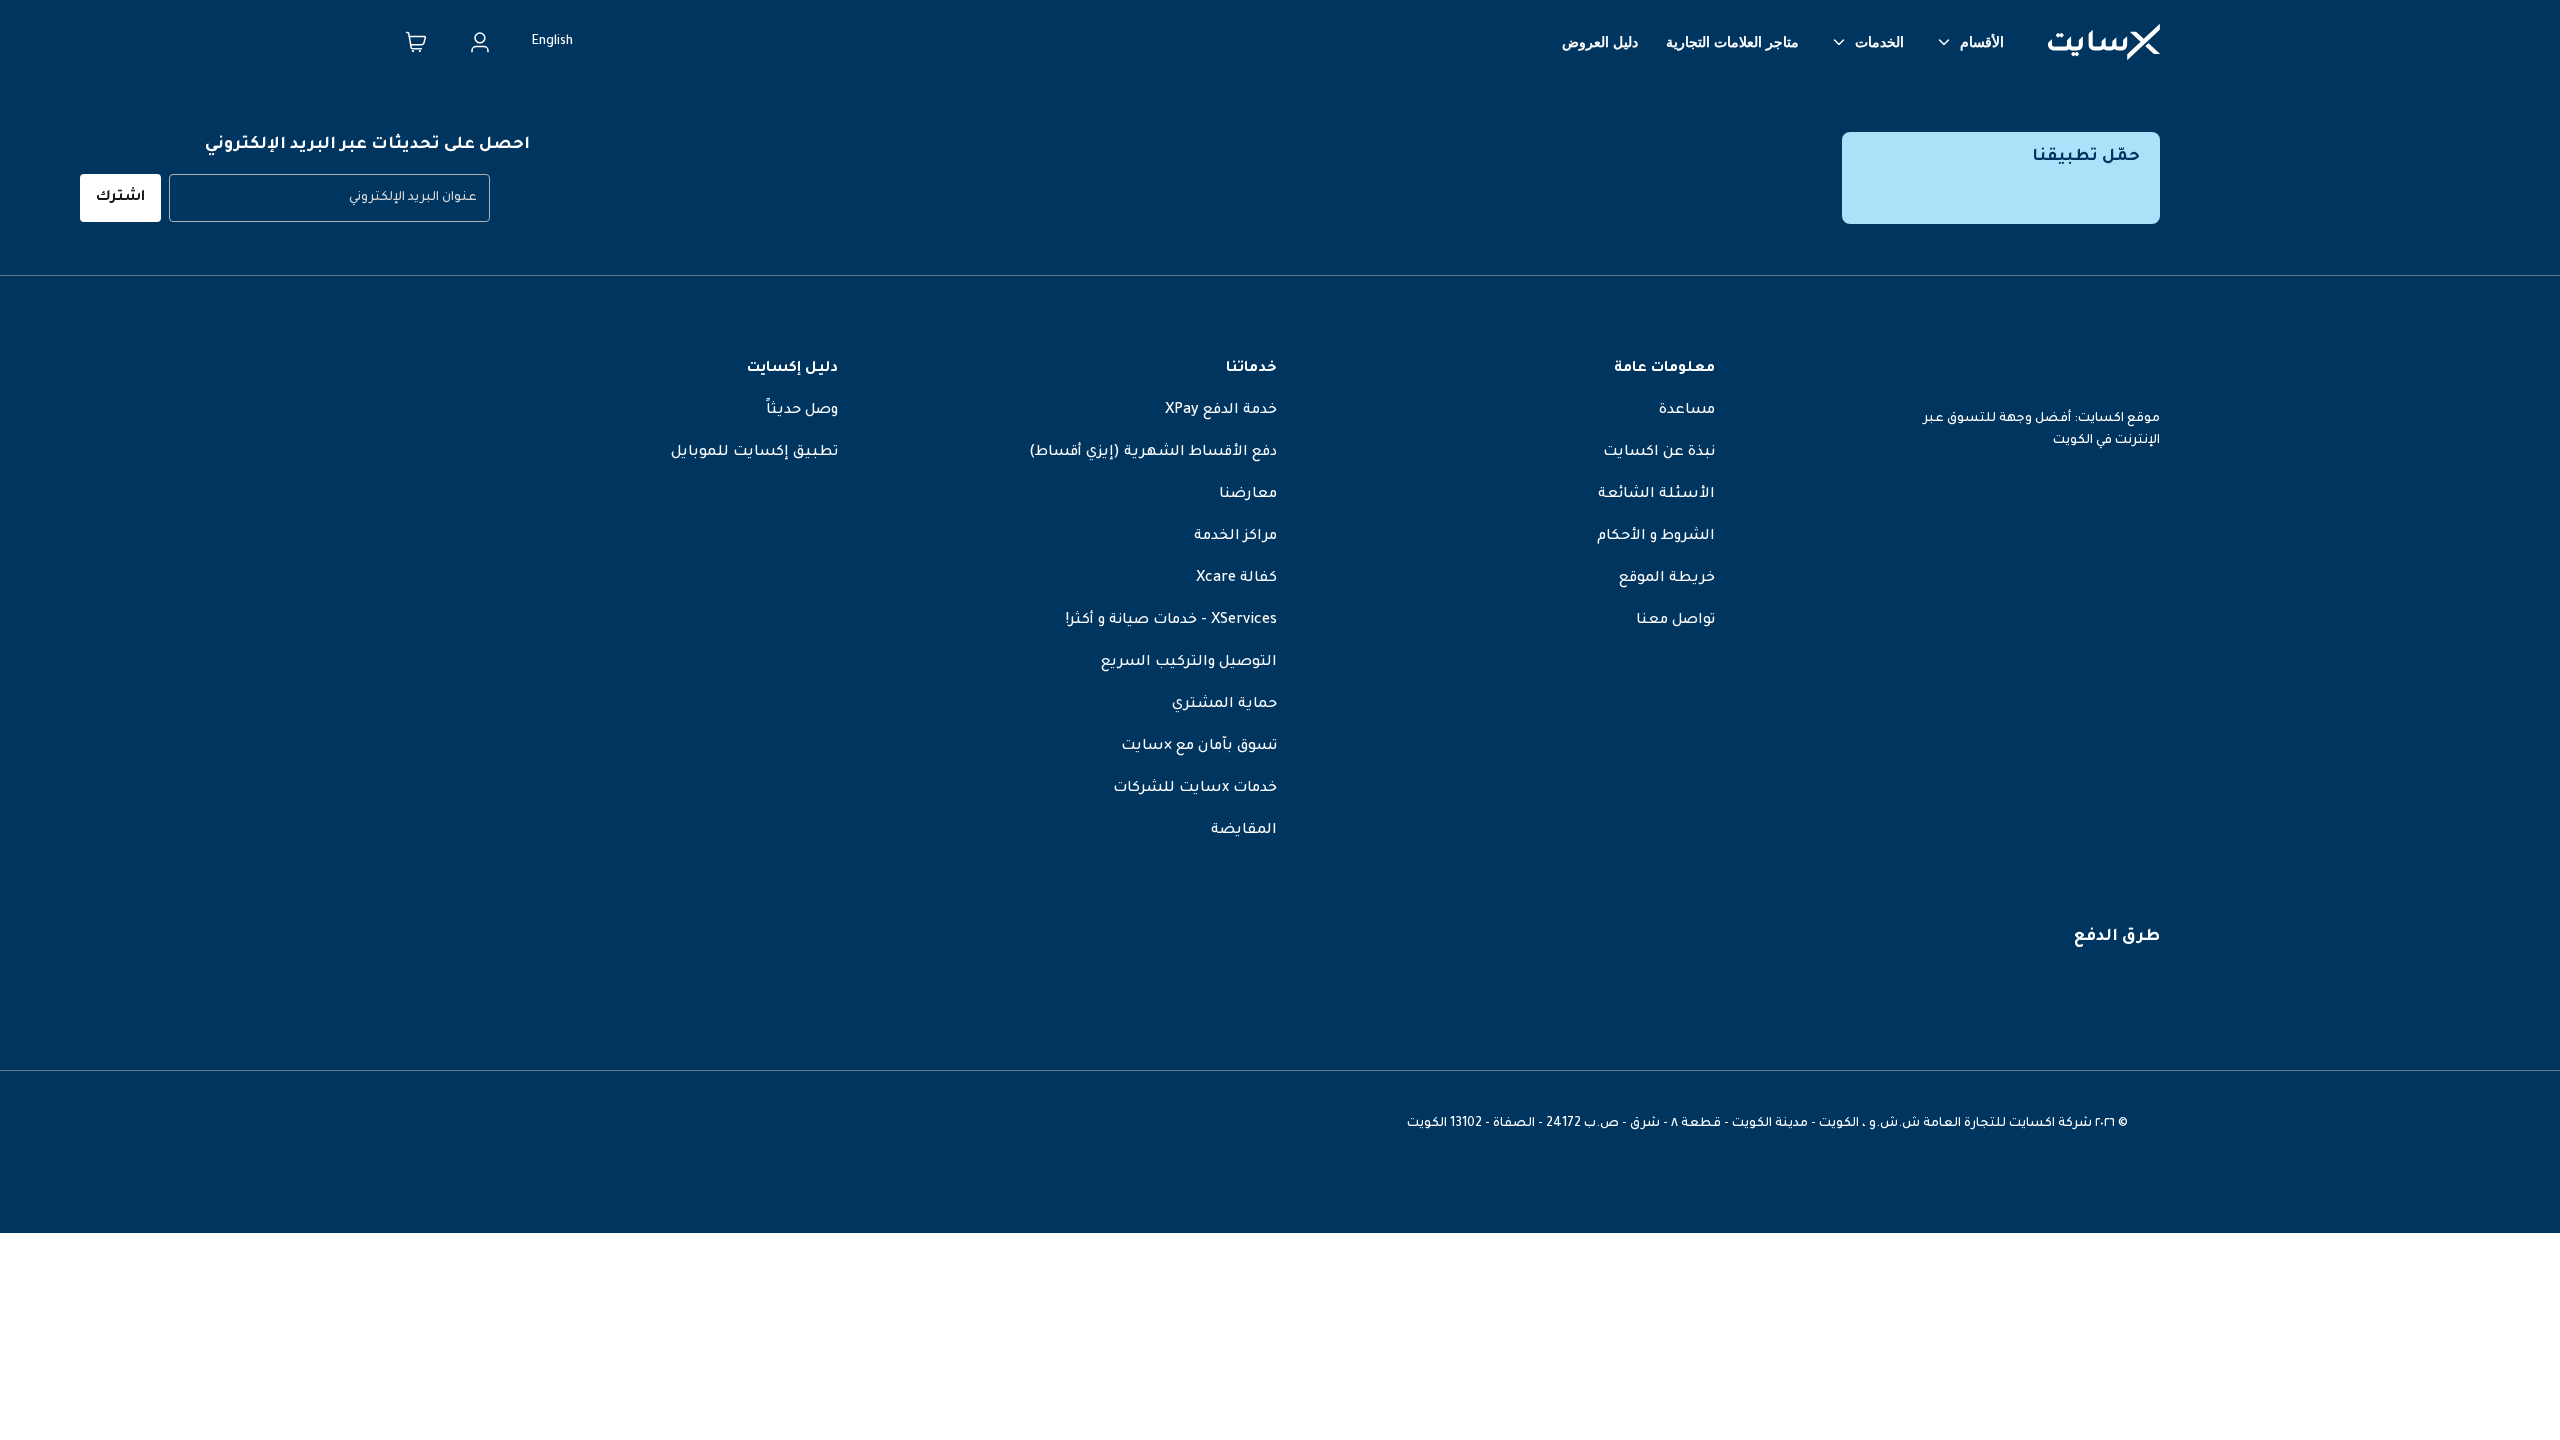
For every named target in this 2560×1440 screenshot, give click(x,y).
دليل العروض (1600, 42)
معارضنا (1248, 495)
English (552, 42)
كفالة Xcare (1236, 579)
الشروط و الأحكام (1656, 537)
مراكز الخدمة (1235, 537)
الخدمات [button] (1879, 42)
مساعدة (1687, 411)
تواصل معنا (1675, 621)
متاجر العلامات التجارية (1732, 42)
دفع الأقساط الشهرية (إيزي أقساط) (1153, 453)
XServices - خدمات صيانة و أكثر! (1171, 621)
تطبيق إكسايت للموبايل (754, 453)
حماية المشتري (1224, 705)
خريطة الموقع (1667, 579)
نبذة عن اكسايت (1659, 453)
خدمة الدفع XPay (1221, 411)
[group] (329, 198)
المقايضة (1244, 831)
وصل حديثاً (802, 411)
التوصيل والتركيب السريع (1189, 663)
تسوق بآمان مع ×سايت (1199, 747)
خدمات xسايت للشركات (1195, 789)
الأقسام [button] (1982, 42)
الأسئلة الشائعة (1656, 495)
